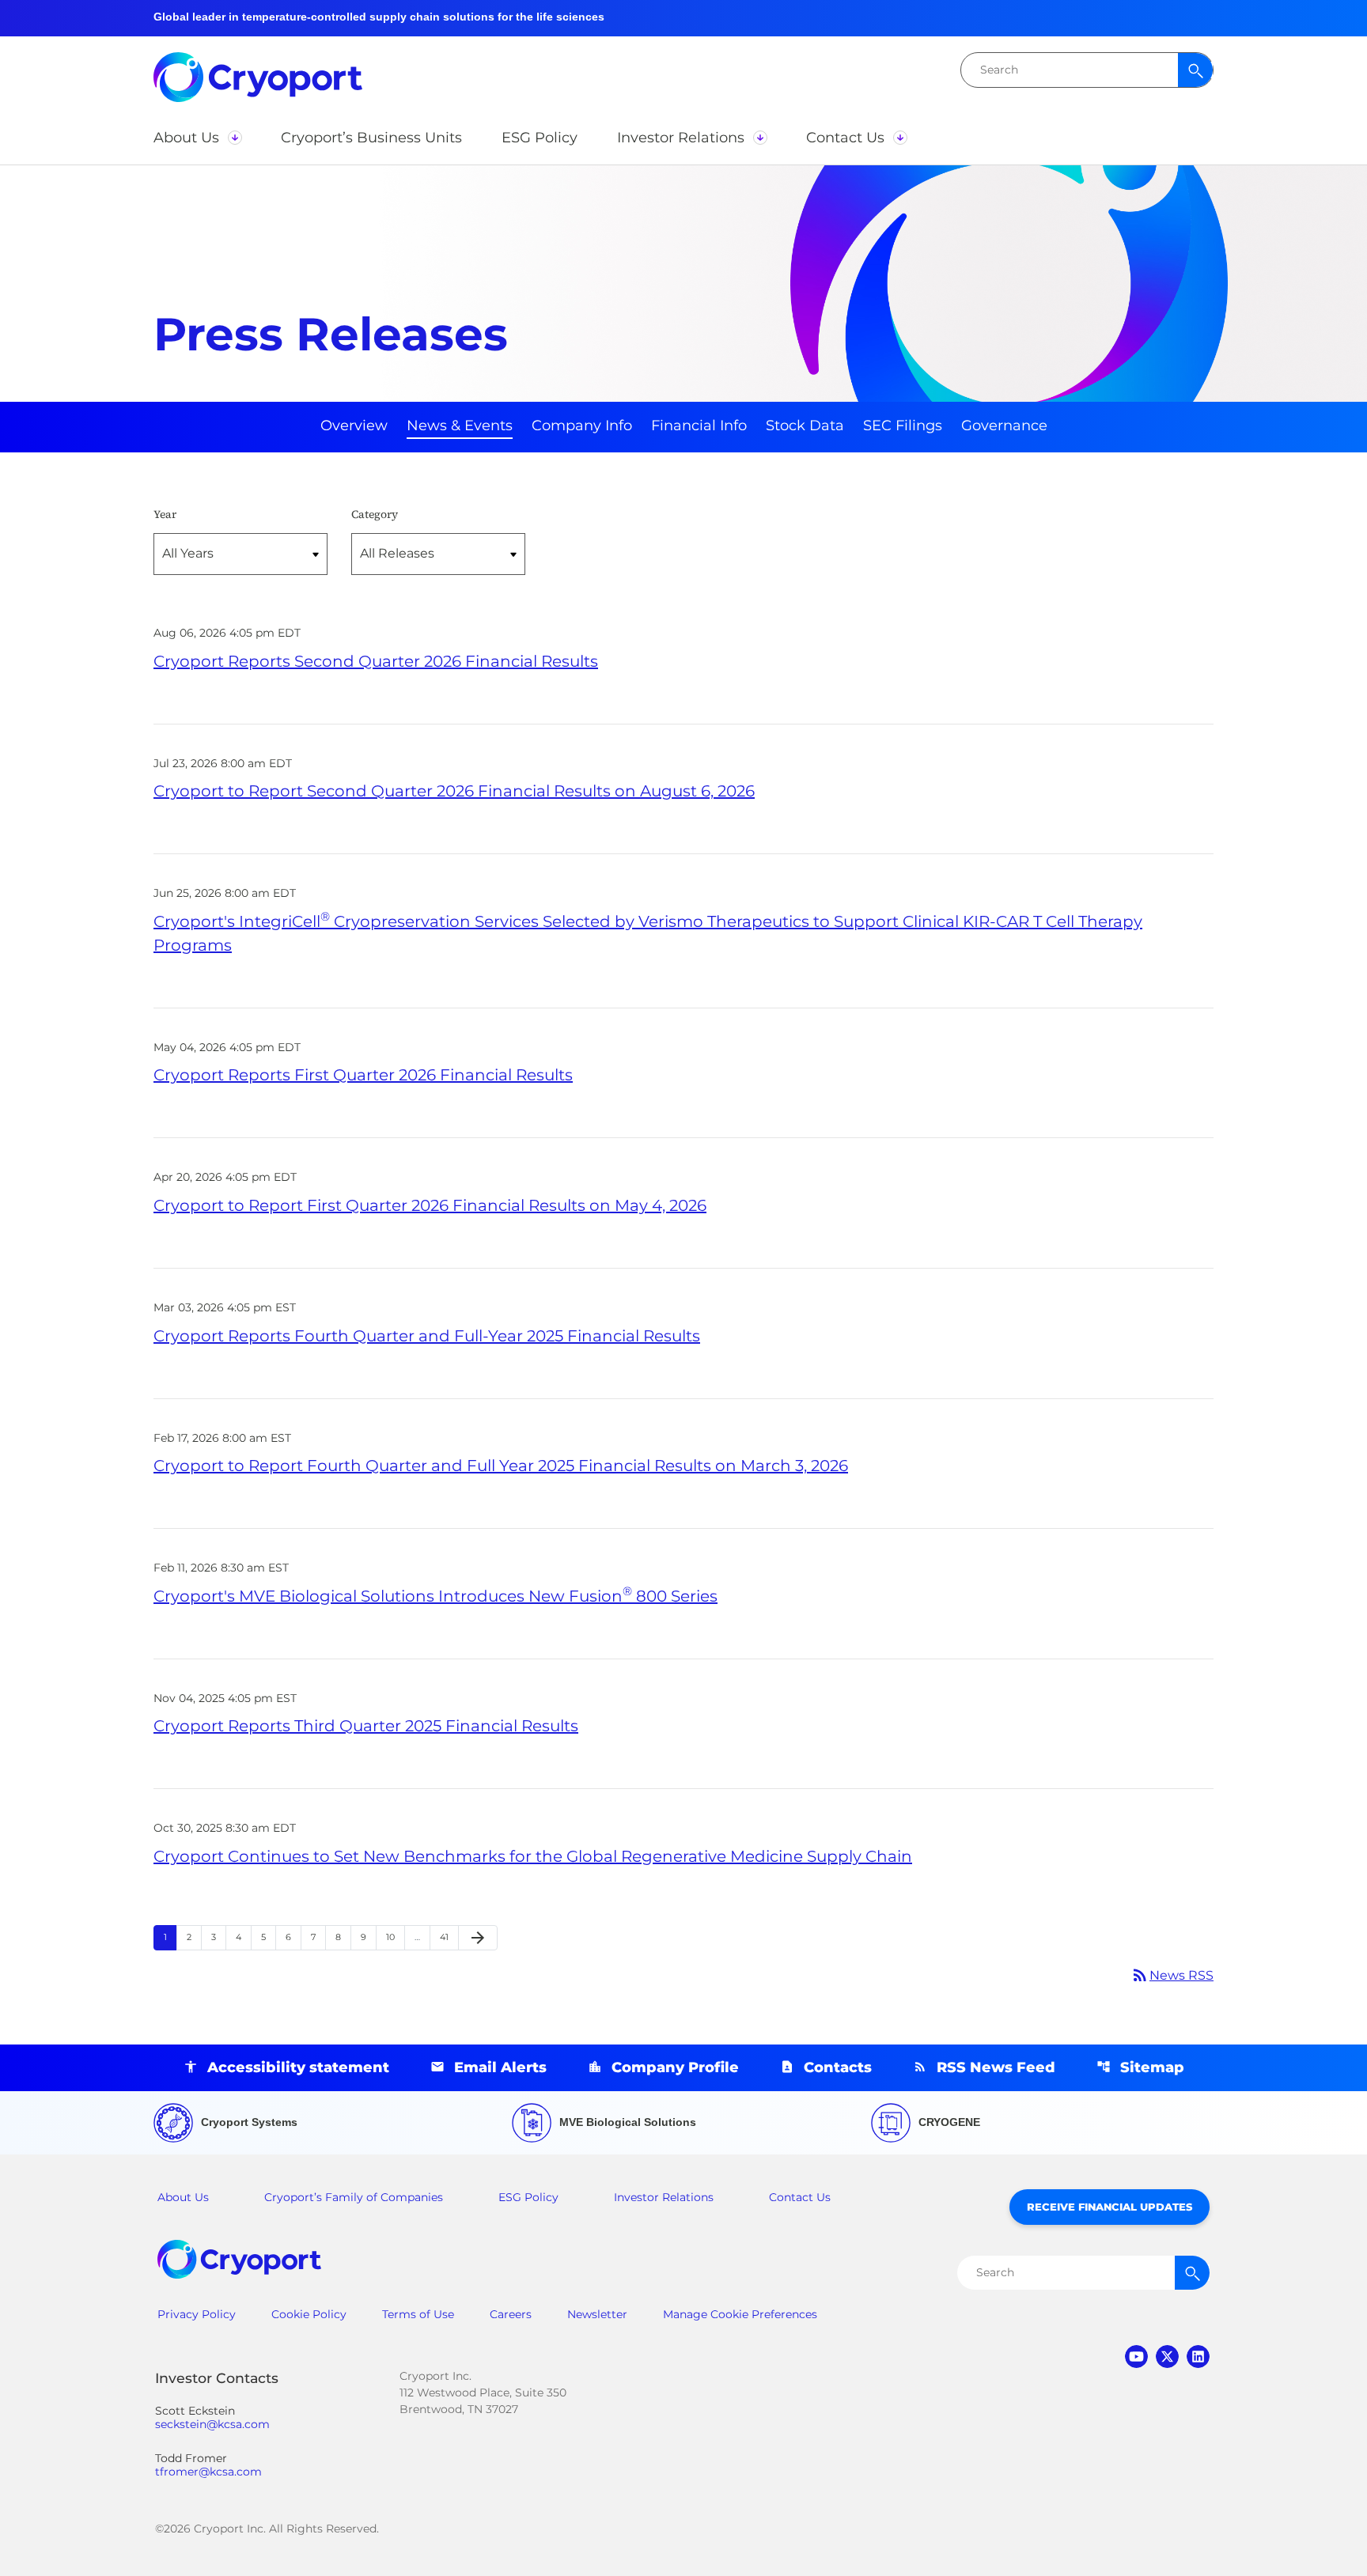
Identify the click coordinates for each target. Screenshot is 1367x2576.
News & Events (460, 426)
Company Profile (675, 2067)
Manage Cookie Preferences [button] (740, 2314)
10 (395, 1937)
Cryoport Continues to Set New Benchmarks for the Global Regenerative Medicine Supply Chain (533, 1856)
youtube (1136, 2357)
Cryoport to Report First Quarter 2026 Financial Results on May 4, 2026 (430, 1205)
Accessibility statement (298, 2067)
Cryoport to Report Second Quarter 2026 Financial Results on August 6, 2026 (454, 791)
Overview (354, 426)
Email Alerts (500, 2067)
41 (449, 1937)
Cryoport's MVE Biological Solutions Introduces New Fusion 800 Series (435, 1596)
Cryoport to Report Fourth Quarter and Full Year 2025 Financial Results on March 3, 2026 (501, 1466)
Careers (511, 2314)
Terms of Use (418, 2314)
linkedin (1198, 2357)
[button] (197, 138)
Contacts (838, 2067)
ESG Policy (528, 2197)
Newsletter (597, 2314)
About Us (183, 2197)
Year (165, 514)
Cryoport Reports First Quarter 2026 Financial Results (363, 1075)
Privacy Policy (197, 2314)
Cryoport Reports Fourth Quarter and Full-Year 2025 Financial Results (427, 1336)
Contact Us (800, 2197)
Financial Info (699, 426)
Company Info (582, 426)
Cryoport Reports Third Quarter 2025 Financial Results (366, 1726)
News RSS (1172, 1975)
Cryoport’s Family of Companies (354, 2197)
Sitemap (1152, 2067)
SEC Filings (903, 426)
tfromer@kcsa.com (208, 2472)
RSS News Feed (996, 2067)
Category (375, 514)
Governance (1004, 426)
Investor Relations (664, 2197)
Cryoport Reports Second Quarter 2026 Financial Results (376, 661)
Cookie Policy (309, 2314)
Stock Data (805, 426)
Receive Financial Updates (1110, 2207)
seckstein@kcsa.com (212, 2425)
